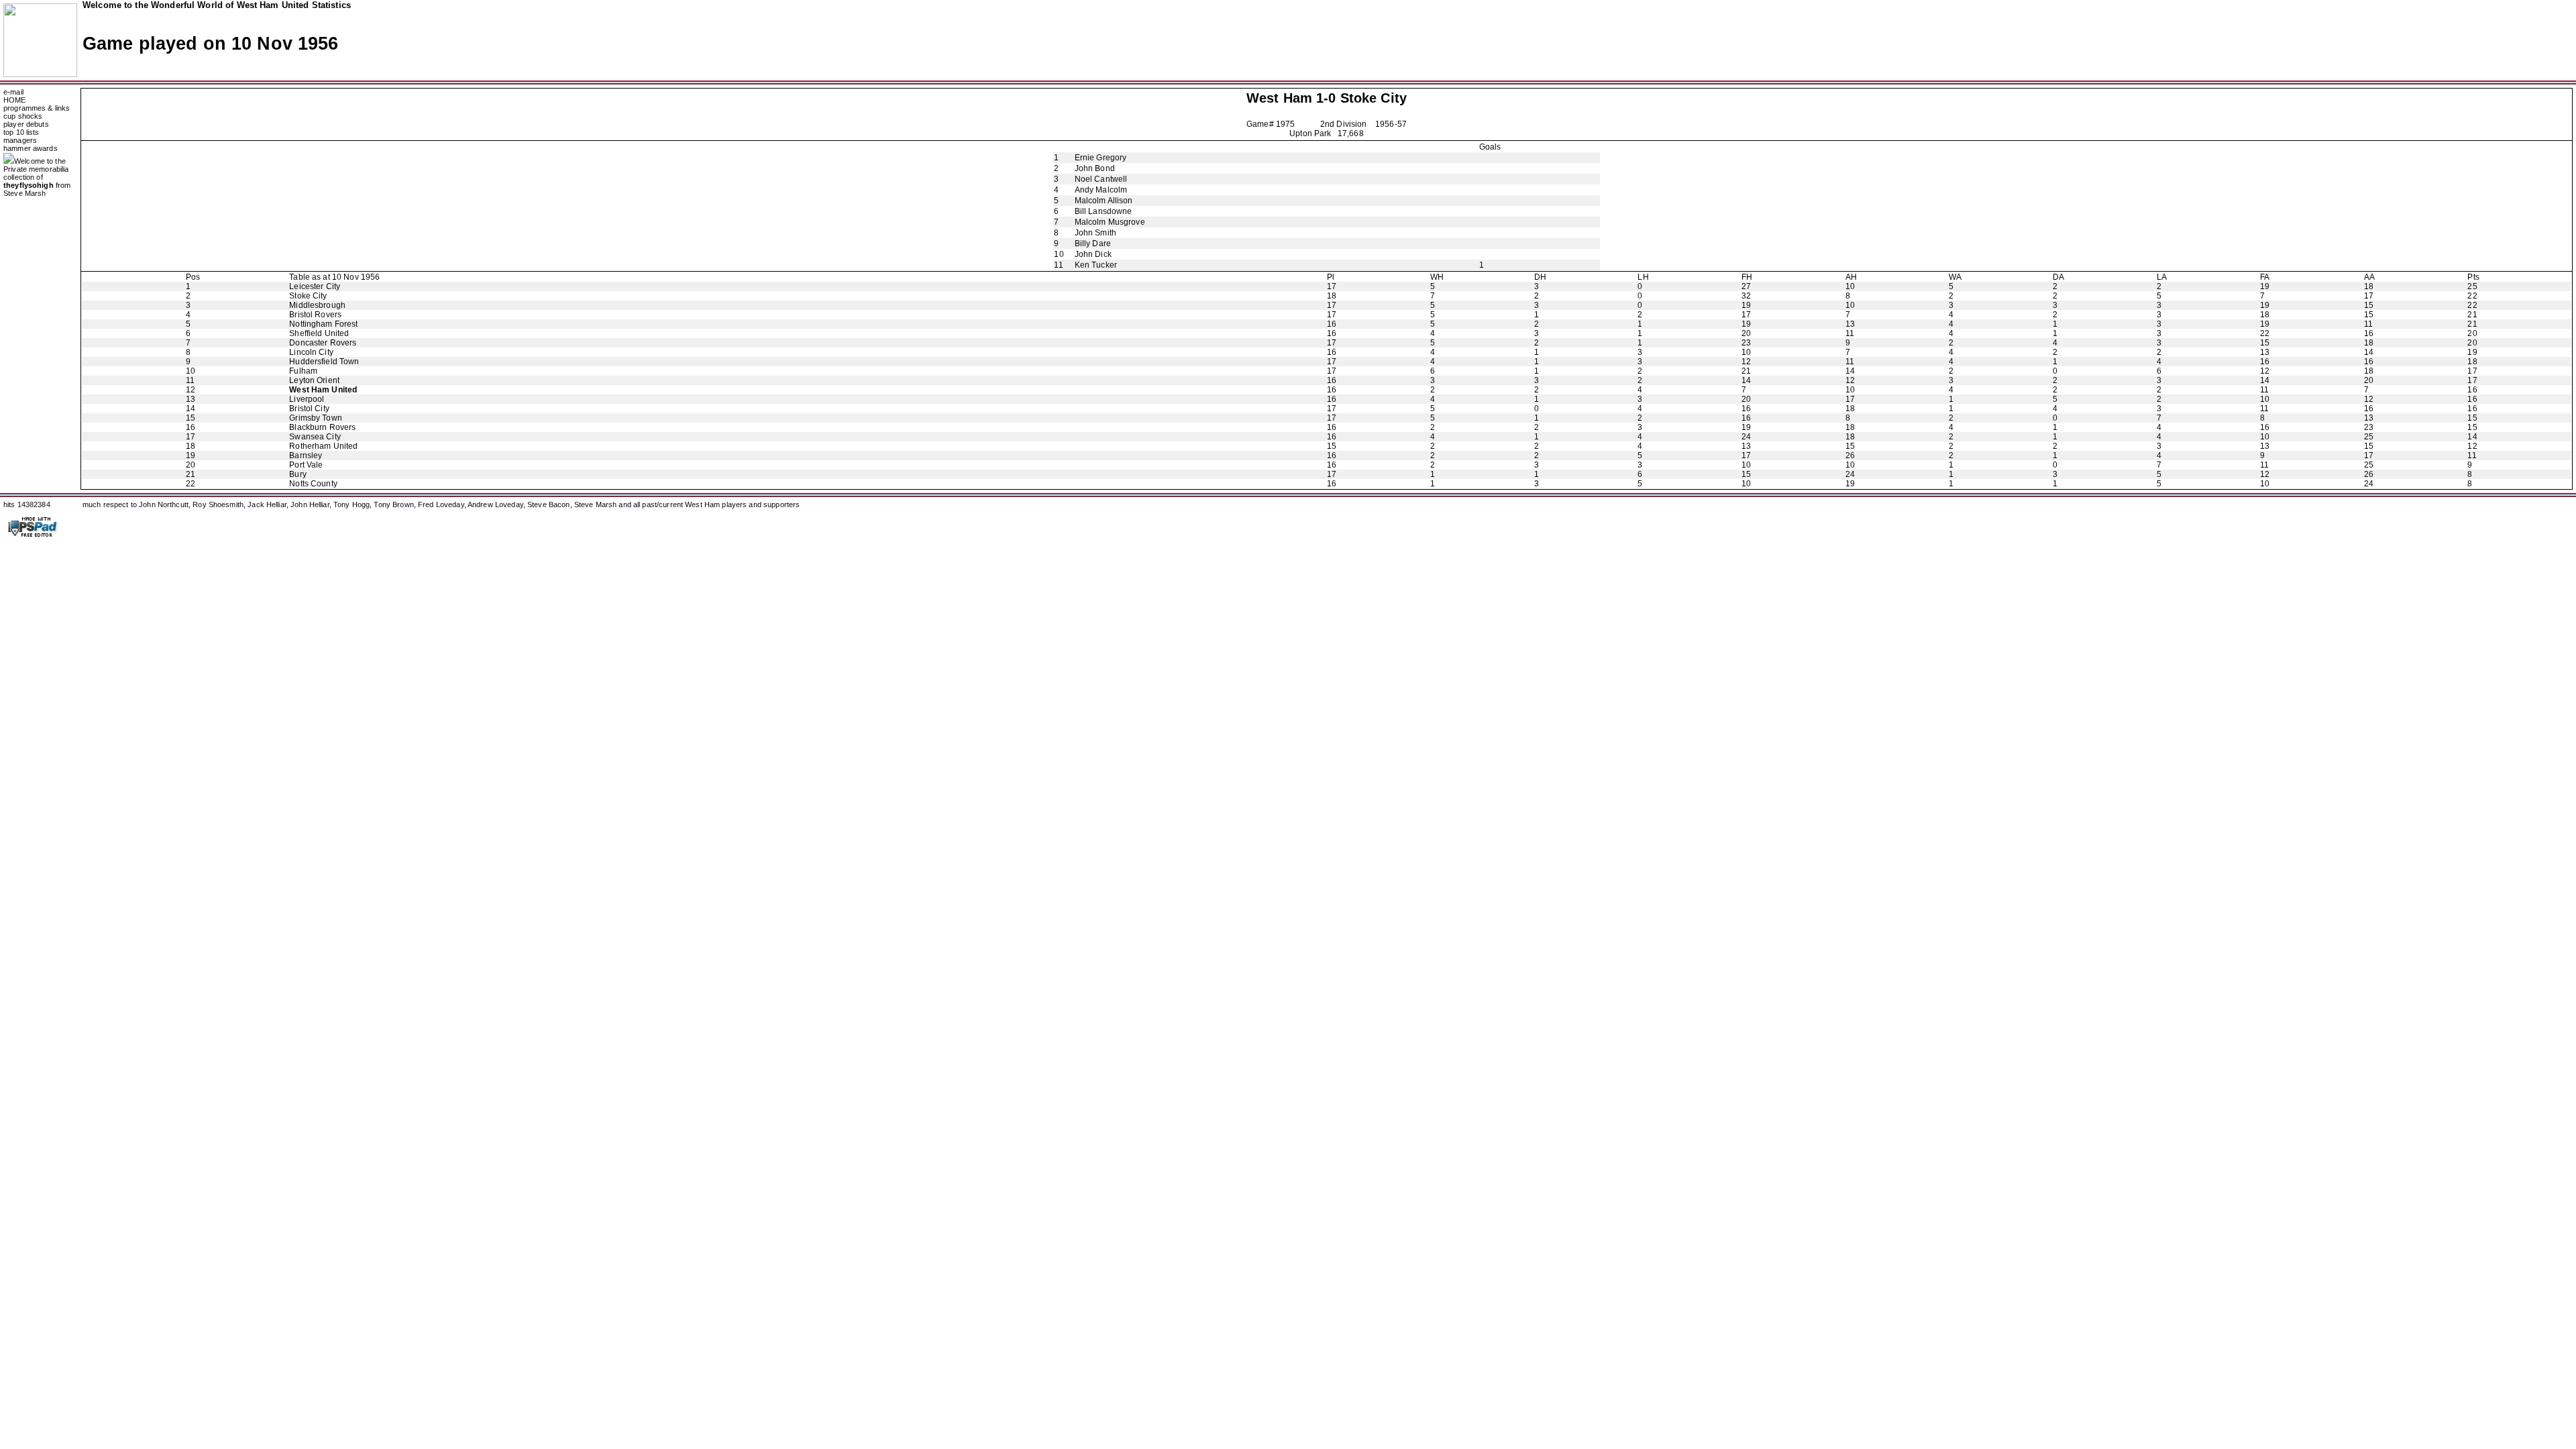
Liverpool (307, 399)
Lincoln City (311, 352)
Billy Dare (1093, 244)
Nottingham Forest (323, 324)
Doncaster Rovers (323, 343)
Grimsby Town (316, 418)
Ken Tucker (1096, 265)
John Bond (1095, 168)
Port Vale (306, 465)
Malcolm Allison (1104, 201)
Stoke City (1374, 98)
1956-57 (1391, 124)
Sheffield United (319, 333)
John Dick (1093, 254)
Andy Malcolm (1101, 190)
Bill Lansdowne (1104, 211)
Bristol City (309, 409)
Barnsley (306, 455)
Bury (298, 474)
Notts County (313, 484)
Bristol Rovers (315, 315)
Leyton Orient (314, 380)
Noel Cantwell (1101, 179)
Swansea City (315, 437)
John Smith (1095, 233)
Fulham (303, 371)
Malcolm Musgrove (1110, 222)
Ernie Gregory (1101, 158)
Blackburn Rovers (322, 427)
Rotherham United (323, 446)
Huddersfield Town (324, 362)
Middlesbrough (317, 305)
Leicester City (315, 286)
